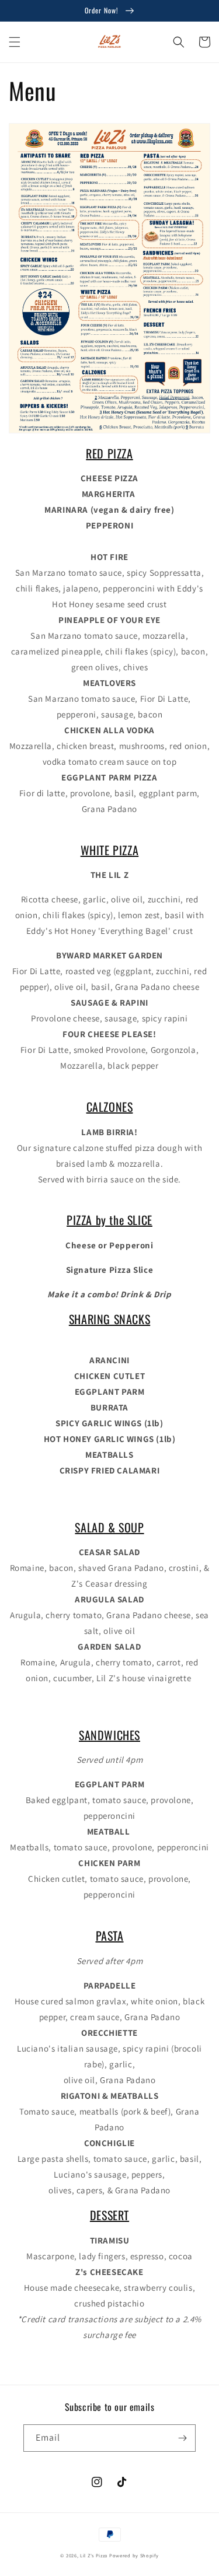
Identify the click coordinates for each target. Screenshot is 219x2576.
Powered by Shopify (134, 2555)
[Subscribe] (182, 2438)
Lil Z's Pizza (94, 2555)
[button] (15, 42)
